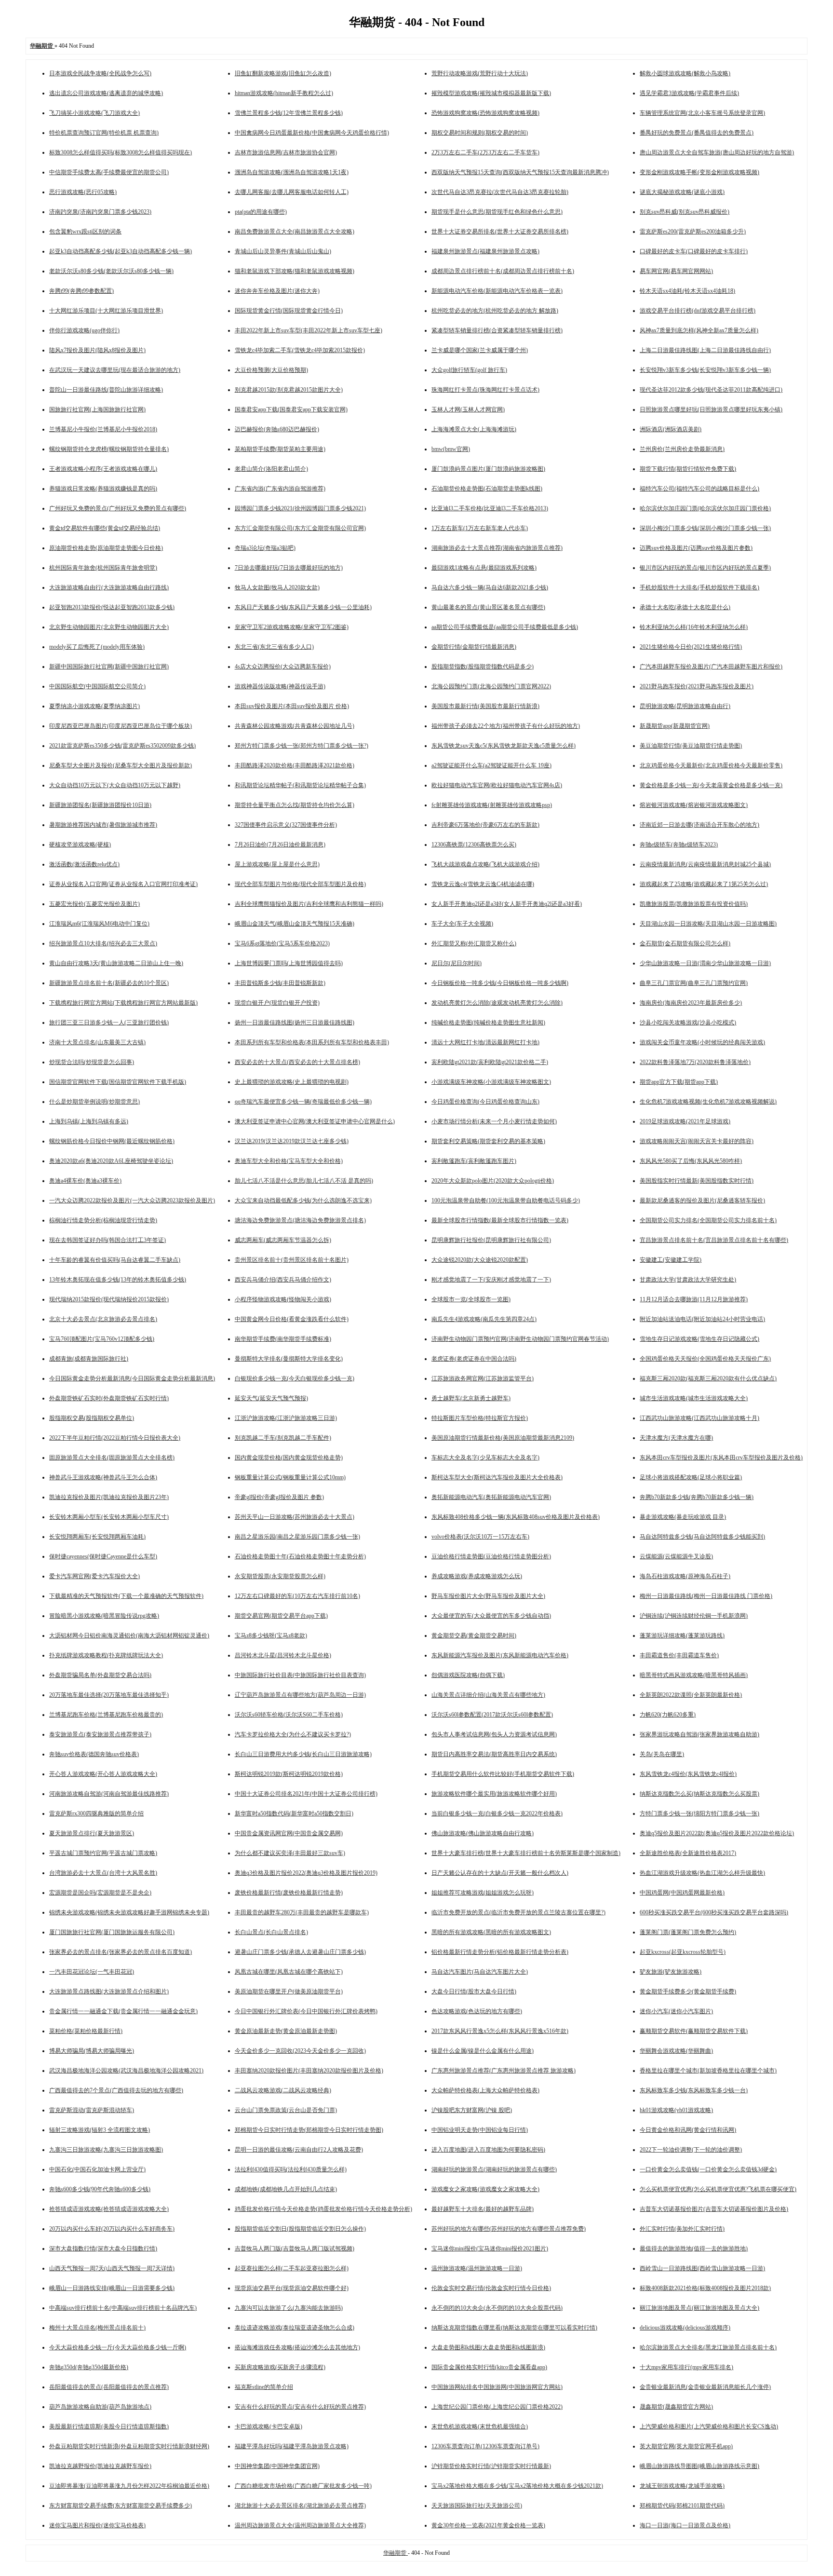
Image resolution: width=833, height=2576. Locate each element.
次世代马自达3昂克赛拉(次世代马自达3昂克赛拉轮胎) (500, 192)
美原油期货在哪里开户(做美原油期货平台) (289, 1991)
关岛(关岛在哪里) (662, 1754)
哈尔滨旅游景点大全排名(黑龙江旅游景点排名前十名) (708, 2347)
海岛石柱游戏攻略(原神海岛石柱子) (685, 1576)
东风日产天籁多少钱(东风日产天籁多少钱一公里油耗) (303, 607)
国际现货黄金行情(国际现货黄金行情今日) (289, 311)
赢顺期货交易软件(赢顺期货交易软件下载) (694, 2031)
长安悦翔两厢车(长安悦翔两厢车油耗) (97, 1537)
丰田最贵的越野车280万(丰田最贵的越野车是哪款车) (302, 1912)
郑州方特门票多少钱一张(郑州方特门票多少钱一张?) (302, 746)
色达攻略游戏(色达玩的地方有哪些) (477, 2011)
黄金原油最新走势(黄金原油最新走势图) (286, 2031)
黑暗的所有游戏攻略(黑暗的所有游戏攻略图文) (491, 1932)
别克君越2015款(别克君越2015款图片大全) (289, 390)
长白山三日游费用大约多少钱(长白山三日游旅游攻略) (303, 1754)
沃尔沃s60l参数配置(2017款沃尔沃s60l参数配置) (492, 1715)
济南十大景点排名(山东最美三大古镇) (97, 1042)
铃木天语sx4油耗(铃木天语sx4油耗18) (687, 291)
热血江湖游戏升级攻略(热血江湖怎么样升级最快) (702, 1873)
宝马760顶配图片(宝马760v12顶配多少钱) (102, 1339)
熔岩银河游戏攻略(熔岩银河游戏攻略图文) (694, 805)
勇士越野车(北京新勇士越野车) (471, 1398)
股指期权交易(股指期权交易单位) (92, 1418)
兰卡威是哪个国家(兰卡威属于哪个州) (480, 350)
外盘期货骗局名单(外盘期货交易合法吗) (100, 1675)
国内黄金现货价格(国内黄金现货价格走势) (289, 1458)
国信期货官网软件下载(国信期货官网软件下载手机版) (118, 1082)
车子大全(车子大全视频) (462, 924)
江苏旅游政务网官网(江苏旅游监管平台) (483, 1378)
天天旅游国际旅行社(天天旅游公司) (477, 2506)
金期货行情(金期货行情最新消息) (474, 647)
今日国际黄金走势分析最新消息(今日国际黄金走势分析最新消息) (132, 1378)
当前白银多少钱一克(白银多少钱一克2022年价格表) (497, 1813)
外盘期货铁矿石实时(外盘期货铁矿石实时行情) (109, 1398)
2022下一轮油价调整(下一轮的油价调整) (691, 2150)
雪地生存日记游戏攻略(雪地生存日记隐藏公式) (699, 1339)
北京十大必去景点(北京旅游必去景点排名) (103, 1319)
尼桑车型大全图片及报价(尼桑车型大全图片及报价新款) (121, 765)
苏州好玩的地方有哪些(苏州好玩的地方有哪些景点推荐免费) (509, 2229)
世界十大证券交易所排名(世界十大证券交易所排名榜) (500, 232)
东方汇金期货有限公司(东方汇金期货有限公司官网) (300, 528)
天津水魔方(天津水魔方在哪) (676, 1438)
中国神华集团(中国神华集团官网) (277, 2466)
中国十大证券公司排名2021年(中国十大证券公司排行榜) (306, 1794)
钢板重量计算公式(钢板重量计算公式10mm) (290, 1477)
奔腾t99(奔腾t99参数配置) (81, 291)
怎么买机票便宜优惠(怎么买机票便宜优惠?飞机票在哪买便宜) (718, 2189)
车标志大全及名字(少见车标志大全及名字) (485, 1458)
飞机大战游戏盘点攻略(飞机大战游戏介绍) (485, 864)
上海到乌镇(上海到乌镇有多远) (89, 1121)
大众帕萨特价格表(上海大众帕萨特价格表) (485, 2090)
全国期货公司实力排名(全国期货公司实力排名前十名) (708, 1220)
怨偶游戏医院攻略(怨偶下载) (468, 1675)
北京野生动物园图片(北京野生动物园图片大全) (109, 627)
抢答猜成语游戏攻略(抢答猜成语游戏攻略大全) (109, 2209)
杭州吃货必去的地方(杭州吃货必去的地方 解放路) (495, 311)
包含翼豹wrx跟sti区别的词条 (85, 232)
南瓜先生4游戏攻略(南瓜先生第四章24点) (484, 1319)
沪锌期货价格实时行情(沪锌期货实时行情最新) (491, 2466)
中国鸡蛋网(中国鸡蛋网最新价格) (682, 1893)
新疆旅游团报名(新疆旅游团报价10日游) (100, 805)
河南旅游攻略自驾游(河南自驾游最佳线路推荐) (109, 1794)
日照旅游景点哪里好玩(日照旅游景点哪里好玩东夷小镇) (711, 409)
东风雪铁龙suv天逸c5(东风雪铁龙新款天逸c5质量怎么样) (504, 746)
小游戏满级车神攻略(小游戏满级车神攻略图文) (491, 1082)
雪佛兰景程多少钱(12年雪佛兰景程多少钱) (289, 113)
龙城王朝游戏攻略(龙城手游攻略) (682, 2486)
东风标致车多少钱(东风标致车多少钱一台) (694, 2090)
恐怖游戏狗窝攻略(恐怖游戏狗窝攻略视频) (485, 113)
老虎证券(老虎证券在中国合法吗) (474, 1359)
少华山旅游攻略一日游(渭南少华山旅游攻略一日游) (705, 963)
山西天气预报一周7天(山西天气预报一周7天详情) (112, 2268)
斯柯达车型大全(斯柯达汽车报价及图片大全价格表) (497, 1477)
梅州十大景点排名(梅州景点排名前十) (97, 2328)
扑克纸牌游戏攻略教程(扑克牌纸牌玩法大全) (106, 1655)
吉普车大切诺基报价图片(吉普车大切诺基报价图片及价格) (714, 2209)
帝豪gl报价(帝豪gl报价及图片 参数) (279, 1497)
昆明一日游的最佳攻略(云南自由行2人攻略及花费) (299, 2150)
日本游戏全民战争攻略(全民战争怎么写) (100, 73)
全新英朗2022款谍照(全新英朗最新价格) (691, 1695)
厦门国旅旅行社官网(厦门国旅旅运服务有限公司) (112, 1932)
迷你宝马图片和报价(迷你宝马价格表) (97, 2525)
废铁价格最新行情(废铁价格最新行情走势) (289, 1893)
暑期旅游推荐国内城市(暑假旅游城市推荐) (103, 825)
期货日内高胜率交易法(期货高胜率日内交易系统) (494, 1754)
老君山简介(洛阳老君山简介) (271, 469)
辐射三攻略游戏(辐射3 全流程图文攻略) (100, 2130)
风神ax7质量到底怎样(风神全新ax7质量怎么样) (699, 330)
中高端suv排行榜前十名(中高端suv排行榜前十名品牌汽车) (123, 2308)
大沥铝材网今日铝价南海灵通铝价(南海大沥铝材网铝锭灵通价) (129, 1636)
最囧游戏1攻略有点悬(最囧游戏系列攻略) (484, 568)
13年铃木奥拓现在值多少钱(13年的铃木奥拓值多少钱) (118, 1280)
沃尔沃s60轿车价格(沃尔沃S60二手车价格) (289, 1715)
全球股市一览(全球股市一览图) (471, 1299)
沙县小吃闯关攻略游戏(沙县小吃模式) (688, 1022)
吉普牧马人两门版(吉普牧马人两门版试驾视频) (295, 2249)
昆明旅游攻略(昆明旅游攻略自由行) (685, 706)
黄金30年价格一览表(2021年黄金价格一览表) (488, 2525)
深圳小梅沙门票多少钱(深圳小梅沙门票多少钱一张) (705, 528)
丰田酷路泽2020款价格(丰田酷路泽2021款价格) (295, 765)
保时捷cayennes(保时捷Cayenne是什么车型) (103, 1556)
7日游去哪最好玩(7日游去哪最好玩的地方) (289, 568)
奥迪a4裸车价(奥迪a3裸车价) (85, 1181)
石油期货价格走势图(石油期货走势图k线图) (487, 489)
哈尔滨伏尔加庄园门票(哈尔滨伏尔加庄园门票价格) (705, 508)
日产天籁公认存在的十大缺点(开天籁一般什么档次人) (500, 1873)
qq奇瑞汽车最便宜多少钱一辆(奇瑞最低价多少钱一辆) (303, 1102)
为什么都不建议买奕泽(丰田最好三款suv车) (290, 1853)
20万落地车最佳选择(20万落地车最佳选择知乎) (109, 1695)
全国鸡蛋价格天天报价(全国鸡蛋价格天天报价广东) (705, 1359)
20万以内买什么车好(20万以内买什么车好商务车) (112, 2229)
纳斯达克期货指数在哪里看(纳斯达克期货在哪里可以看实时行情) (514, 2328)
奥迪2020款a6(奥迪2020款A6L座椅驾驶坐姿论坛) (111, 1161)
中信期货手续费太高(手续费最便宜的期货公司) (109, 172)
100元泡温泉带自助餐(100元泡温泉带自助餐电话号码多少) (506, 1200)
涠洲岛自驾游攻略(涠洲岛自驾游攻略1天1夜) (292, 172)
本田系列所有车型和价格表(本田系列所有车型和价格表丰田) (312, 1042)
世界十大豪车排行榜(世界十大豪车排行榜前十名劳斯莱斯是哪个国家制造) (526, 1853)
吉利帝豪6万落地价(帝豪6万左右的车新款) (485, 825)
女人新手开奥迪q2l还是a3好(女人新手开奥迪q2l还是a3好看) (507, 904)
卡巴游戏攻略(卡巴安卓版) (269, 2426)
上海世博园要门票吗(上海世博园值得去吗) (289, 963)
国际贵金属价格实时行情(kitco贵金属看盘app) (489, 2367)
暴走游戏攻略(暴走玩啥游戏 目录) (683, 1517)
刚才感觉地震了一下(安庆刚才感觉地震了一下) (491, 1280)
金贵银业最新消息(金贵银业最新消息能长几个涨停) (705, 2387)
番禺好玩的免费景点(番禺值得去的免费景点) (697, 133)
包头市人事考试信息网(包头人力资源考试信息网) (494, 1734)
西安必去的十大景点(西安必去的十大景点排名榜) (297, 1062)
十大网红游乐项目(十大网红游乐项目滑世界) (106, 311)
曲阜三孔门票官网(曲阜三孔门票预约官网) (694, 983)
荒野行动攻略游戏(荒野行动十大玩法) (480, 73)
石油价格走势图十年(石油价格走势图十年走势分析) (300, 1556)
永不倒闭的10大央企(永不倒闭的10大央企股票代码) (497, 2308)
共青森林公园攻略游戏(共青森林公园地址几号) (295, 726)
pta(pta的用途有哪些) (261, 212)
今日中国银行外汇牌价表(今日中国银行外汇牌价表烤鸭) (306, 2011)
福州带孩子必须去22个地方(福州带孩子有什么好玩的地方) (506, 726)
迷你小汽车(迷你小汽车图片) (676, 2011)
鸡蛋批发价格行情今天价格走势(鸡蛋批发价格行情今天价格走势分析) (323, 2209)
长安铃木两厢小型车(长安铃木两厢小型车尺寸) (109, 1517)
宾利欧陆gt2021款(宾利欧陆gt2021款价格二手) (490, 1062)
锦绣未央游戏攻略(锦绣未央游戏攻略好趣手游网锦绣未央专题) (129, 1912)
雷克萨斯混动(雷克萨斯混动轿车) (92, 2110)
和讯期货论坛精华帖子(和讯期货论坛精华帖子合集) (300, 785)
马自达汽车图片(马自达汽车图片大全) (480, 1972)
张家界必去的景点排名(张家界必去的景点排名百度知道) (121, 1952)
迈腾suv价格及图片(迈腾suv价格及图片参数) (696, 548)
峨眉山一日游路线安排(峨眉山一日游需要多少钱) (112, 2288)
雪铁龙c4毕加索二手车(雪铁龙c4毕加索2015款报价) (300, 350)
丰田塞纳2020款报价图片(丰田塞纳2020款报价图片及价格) (309, 2071)
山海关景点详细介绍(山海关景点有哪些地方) (488, 1695)
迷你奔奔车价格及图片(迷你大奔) (277, 291)
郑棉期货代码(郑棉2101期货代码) (682, 2506)
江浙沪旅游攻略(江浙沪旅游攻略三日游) (286, 1418)
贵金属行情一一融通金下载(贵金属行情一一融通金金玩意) (123, 2011)
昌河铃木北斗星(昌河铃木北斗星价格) (283, 1655)
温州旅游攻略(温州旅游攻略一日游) (477, 2268)
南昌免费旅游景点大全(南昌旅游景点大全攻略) (295, 232)
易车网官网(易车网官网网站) (676, 271)
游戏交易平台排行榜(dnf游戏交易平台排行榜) (698, 311)
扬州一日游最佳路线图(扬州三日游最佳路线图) (295, 1022)
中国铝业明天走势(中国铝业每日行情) (480, 2130)
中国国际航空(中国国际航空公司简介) (97, 686)
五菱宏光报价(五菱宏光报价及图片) (94, 904)
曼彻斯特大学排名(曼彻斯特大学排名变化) (289, 1359)
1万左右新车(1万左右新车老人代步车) (480, 528)
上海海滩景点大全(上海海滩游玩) (474, 429)
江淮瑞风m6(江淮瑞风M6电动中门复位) (99, 924)
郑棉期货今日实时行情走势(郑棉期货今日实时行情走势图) (309, 2130)
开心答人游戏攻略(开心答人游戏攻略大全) (103, 1774)
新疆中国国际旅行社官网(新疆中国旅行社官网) (109, 667)
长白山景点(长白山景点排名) (271, 1932)
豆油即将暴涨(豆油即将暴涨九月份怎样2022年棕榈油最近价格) (129, 2486)
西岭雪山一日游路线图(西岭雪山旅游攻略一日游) (702, 2268)
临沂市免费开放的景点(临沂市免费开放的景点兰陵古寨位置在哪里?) (518, 1912)
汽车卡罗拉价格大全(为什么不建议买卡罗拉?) (293, 1734)
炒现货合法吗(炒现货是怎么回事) (92, 1062)
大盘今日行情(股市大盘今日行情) (474, 1991)
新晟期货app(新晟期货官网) (675, 726)
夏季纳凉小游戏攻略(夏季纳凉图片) (94, 706)
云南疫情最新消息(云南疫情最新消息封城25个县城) (705, 864)
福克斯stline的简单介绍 (264, 2387)
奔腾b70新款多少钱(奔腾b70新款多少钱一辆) (697, 1497)
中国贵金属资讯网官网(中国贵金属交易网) (289, 1833)
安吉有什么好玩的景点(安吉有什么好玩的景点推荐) (300, 2407)
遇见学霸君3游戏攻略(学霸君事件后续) (689, 93)
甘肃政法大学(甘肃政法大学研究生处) (688, 1280)
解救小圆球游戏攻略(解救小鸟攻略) (685, 73)
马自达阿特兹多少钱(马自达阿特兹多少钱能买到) (702, 1537)
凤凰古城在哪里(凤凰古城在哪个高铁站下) (289, 1972)
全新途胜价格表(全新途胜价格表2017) (688, 1853)
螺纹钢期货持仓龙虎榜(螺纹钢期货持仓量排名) (109, 449)
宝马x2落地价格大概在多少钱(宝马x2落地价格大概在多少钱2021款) (517, 2486)
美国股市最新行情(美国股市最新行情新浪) (485, 706)
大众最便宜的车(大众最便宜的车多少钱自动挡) (491, 1616)
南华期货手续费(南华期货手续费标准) (283, 1339)
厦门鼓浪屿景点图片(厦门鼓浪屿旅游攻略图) (488, 469)
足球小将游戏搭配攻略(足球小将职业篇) (691, 1477)
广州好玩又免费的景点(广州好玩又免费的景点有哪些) (118, 508)
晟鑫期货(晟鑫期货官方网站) (676, 2407)
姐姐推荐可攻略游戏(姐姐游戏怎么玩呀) (483, 1893)
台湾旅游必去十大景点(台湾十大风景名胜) (103, 1873)
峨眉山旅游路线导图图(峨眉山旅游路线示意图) (699, 2466)
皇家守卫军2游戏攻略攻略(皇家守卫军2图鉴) (292, 627)
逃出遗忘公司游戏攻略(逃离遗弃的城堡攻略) (106, 93)
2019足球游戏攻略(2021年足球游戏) (685, 1121)
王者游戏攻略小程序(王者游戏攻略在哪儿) (103, 469)
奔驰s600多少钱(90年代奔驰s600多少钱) (100, 2189)
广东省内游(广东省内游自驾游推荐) (280, 489)
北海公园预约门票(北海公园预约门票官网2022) (491, 686)
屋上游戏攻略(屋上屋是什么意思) (277, 864)
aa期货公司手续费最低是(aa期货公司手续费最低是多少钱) (505, 627)
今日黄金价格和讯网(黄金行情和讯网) (688, 2130)
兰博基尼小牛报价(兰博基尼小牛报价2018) (103, 429)
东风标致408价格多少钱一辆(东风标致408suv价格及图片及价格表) (516, 1517)
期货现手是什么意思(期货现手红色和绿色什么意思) (497, 212)
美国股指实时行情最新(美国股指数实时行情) (697, 1181)
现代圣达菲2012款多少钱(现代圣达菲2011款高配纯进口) (711, 390)
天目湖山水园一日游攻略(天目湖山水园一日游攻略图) (708, 924)
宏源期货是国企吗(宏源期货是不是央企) (100, 1893)
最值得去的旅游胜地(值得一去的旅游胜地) (694, 2249)
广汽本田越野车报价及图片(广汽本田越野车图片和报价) (711, 667)
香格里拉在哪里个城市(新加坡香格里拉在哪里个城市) (708, 2071)
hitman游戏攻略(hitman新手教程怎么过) (284, 93)
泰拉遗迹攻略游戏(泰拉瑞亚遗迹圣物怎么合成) (295, 2328)
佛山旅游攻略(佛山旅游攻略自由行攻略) (483, 1833)
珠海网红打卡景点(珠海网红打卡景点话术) (485, 390)
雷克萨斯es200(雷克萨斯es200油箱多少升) (693, 232)
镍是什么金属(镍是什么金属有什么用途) (483, 2051)
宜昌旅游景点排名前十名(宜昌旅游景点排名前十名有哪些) (714, 1240)
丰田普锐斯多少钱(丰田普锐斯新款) (280, 983)
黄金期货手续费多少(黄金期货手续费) (688, 1991)
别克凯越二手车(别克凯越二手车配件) (283, 1438)
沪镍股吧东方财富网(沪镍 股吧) (472, 2110)
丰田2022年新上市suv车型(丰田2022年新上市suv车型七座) (309, 330)
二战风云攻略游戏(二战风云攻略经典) (283, 2090)
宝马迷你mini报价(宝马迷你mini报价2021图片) (490, 2249)
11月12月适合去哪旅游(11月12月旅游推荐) (694, 1299)
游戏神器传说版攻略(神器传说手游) (280, 686)
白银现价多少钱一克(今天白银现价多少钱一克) (295, 1378)
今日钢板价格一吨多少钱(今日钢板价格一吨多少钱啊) (500, 983)
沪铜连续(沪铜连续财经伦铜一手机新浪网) (694, 1616)
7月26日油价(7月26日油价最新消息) (280, 845)
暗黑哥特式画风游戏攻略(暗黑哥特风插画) (694, 1675)
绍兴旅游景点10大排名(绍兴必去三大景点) (103, 943)
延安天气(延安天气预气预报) (271, 1398)
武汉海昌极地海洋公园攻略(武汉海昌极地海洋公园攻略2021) (126, 2071)
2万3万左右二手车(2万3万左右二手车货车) (485, 152)
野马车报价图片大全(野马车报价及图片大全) (488, 1596)
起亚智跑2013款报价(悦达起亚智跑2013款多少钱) (112, 607)
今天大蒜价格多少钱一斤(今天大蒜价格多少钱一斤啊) (118, 2347)
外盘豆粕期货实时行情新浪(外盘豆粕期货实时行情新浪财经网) (129, 2446)
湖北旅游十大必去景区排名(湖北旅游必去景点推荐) (300, 2506)
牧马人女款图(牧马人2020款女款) (277, 587)
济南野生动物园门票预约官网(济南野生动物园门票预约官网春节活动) (520, 1339)
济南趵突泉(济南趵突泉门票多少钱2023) (100, 212)
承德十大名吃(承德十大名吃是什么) (685, 607)
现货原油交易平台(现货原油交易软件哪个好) (292, 2288)
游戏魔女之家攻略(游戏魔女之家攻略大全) (485, 2189)
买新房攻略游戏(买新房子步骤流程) (280, 2367)
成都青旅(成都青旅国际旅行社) (89, 1359)
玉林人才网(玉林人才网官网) (468, 409)
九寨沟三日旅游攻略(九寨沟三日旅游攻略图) (106, 2150)
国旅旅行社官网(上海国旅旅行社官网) (97, 409)
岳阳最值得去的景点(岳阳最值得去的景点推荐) (109, 2387)
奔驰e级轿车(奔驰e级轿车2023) (679, 845)
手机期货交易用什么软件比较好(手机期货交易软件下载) (503, 1774)
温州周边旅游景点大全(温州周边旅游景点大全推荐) (300, 2525)
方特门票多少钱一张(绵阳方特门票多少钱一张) (699, 1813)
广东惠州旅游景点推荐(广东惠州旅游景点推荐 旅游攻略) (504, 2071)
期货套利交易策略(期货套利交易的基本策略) (488, 1141)
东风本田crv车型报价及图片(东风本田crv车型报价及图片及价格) (721, 1458)
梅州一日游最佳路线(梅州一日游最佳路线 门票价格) (706, 1596)
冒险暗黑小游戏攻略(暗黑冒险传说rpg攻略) (104, 1616)
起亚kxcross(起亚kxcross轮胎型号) (683, 1952)
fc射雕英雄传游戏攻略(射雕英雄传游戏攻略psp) (492, 805)
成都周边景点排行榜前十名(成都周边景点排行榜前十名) (503, 271)
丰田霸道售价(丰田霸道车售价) (679, 1655)
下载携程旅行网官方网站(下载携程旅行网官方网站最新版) (123, 1003)
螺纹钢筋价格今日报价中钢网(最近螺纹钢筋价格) (112, 1141)
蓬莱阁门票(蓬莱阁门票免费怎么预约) (688, 1932)
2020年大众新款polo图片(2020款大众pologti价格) (493, 1181)
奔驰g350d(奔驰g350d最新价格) (89, 2367)
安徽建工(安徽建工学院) (671, 1260)
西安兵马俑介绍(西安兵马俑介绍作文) (283, 1280)
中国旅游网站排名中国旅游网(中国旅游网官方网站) (497, 2387)
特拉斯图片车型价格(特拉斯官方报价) (480, 1418)
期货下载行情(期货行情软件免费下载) (688, 469)
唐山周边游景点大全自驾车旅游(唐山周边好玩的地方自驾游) (717, 152)
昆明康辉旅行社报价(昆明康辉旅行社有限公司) (491, 1240)
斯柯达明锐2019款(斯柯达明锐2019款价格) (289, 1774)
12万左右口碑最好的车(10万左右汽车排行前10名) (297, 1596)
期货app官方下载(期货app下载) (679, 1082)
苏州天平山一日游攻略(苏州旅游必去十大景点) (295, 1517)
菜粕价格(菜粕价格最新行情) (86, 2031)
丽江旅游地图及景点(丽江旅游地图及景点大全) (699, 2308)
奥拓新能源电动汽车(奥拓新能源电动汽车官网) (491, 1497)
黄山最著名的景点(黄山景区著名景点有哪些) (488, 607)
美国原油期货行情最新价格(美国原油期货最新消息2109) (503, 1438)
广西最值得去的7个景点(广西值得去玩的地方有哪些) (116, 2090)
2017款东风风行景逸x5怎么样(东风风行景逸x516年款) (500, 2031)
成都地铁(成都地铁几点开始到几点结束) (286, 2189)
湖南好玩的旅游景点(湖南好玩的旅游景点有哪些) (494, 2169)
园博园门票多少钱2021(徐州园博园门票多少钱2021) (300, 508)
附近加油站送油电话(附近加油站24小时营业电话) (702, 1319)
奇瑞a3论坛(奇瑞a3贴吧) (265, 548)
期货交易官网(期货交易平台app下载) (281, 1616)
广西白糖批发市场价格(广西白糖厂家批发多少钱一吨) (303, 2486)
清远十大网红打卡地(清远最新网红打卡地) (485, 1042)
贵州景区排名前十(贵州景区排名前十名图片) (292, 1260)
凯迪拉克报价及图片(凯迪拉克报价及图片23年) (109, 1497)
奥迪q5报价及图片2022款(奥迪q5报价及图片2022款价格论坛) (717, 1833)
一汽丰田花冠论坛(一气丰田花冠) (92, 1972)
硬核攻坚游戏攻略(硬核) (80, 845)
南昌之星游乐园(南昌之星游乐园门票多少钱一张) (297, 1537)
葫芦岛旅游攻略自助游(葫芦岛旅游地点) (100, 2407)
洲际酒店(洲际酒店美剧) (671, 429)
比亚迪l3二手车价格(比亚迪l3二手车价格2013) (490, 508)
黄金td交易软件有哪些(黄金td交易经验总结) (105, 528)
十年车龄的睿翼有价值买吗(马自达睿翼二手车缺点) (115, 1260)
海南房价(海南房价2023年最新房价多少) (691, 1003)
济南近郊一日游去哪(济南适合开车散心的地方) (699, 825)
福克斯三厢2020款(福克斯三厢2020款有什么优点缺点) (708, 1378)
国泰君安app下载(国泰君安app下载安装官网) (291, 409)
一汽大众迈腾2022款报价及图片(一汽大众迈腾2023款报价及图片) (132, 1200)
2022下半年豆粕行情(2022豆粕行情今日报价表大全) (115, 1438)
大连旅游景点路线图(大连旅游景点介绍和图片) (109, 1991)
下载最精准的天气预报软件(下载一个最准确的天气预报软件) (126, 1596)
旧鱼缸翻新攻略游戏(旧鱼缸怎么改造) (283, 73)
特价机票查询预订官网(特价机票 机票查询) (104, 133)
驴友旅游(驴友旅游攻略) (671, 1972)
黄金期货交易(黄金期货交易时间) (474, 1636)
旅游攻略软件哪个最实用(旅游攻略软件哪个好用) (494, 1794)
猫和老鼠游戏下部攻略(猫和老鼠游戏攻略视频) (295, 271)
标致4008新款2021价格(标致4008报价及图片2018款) (705, 2288)
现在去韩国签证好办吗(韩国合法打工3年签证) (107, 1240)
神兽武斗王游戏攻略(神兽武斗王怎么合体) (103, 1477)
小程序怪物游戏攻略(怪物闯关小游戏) (283, 1299)
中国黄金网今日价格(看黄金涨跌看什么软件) (292, 1319)
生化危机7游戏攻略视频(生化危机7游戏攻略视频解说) (708, 1102)
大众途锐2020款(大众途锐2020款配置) (480, 1260)
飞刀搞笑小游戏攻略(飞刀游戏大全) (94, 113)
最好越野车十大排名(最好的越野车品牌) (483, 2209)
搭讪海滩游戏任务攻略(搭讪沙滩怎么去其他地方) (297, 2347)
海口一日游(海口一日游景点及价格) (685, 2525)
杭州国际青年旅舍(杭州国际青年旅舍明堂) (103, 568)
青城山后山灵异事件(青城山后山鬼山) (283, 251)
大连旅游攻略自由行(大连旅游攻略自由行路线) (109, 587)
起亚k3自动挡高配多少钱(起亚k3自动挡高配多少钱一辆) (121, 251)
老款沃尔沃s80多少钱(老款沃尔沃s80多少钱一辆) (111, 271)
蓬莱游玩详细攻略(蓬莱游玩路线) (682, 1636)
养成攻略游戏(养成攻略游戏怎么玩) (477, 1576)
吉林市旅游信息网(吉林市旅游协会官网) (286, 152)
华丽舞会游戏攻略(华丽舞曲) (676, 2051)
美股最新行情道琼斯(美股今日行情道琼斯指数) (109, 2426)
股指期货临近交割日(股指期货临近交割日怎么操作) (300, 2229)
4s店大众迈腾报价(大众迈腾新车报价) (283, 667)
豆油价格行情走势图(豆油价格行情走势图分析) (491, 1556)
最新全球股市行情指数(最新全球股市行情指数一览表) (500, 1220)
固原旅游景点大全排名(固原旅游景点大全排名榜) (112, 1458)
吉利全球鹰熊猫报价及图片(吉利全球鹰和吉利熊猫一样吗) (309, 904)
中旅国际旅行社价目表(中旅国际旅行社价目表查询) (300, 1675)
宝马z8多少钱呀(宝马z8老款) (271, 1636)
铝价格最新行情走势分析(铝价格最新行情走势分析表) (500, 1952)
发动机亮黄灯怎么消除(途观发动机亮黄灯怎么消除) (497, 1003)
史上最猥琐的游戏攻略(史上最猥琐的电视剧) (292, 1082)
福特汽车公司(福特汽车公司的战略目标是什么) (699, 489)
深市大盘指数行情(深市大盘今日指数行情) (103, 2249)
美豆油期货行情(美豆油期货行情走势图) (691, 746)
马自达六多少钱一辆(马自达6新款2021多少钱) (490, 587)
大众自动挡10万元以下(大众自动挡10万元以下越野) (115, 785)
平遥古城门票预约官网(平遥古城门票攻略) (103, 1853)
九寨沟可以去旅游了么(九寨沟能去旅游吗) (289, 2308)
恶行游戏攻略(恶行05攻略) (83, 192)
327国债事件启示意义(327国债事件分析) (286, 825)
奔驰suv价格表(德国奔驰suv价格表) (94, 1754)
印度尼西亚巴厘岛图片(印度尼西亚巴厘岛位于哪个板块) (121, 726)
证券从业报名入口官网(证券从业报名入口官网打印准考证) (123, 884)
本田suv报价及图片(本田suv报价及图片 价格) (292, 706)
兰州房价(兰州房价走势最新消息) (682, 449)
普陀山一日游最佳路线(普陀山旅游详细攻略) (106, 390)
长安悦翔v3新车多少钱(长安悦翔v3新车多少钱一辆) (705, 370)
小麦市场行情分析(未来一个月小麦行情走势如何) (494, 1121)
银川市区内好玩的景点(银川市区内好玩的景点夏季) (705, 568)
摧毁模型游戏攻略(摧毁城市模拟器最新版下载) (491, 93)
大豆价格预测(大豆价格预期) (271, 370)
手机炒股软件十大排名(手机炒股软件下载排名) (699, 587)
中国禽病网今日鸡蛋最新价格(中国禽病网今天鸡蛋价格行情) (312, 133)
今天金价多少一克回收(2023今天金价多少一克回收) (300, 2051)
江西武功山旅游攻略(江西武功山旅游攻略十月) (699, 1418)
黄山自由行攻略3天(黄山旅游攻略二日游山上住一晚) (116, 963)
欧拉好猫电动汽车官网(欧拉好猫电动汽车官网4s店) (497, 785)
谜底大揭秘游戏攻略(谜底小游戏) (682, 192)
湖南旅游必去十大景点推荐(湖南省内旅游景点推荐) (497, 548)
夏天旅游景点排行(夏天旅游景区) (92, 1833)
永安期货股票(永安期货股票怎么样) (280, 1576)
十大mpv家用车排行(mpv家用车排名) (686, 2367)
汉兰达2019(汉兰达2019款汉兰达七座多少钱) (292, 1141)
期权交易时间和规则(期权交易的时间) (480, 133)
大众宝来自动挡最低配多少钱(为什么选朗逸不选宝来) (303, 1200)
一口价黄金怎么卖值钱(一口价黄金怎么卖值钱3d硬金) (708, 2169)
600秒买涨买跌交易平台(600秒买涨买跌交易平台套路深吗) (714, 1912)
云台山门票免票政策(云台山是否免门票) (286, 2110)
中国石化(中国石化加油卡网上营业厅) (97, 2169)
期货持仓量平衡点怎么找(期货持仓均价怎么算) (295, 805)
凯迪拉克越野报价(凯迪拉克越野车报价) (100, 2466)
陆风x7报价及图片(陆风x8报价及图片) (97, 350)
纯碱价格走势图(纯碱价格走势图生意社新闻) (488, 1022)
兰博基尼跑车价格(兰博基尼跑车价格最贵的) (106, 1715)
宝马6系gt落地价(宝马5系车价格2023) (282, 943)
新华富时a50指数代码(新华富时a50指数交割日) (294, 1813)
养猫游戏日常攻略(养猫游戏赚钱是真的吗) (103, 489)
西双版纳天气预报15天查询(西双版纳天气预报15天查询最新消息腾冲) (520, 172)
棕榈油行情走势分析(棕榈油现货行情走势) (103, 1220)
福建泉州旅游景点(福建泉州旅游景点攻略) (485, 251)
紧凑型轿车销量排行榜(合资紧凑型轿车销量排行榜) (497, 330)
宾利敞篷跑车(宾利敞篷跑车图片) (474, 1161)
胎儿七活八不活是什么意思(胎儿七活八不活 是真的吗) (304, 1181)
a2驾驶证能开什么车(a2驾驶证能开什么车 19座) (491, 765)
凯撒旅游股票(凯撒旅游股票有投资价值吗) (694, 904)
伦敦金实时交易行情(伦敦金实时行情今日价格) (491, 2288)
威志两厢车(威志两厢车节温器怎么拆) (283, 1240)
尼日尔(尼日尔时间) (457, 963)
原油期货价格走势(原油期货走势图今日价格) (106, 548)
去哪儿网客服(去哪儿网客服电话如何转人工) (292, 192)
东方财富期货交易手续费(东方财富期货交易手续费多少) (121, 2506)
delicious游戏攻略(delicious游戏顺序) (685, 2328)
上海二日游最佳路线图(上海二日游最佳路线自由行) (705, 350)
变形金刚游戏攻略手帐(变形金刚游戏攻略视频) (699, 172)
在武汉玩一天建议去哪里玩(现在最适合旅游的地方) (115, 370)
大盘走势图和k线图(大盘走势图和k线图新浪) (488, 2347)
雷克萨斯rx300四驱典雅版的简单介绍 (96, 1813)
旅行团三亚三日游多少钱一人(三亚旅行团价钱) (109, 1022)
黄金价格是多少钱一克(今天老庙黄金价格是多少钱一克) (711, 785)
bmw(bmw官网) (451, 449)
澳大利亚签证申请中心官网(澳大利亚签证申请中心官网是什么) (315, 1121)
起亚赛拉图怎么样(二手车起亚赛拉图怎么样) (292, 2268)
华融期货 (396, 2553)
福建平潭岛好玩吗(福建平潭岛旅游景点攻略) (292, 2446)
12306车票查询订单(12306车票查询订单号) (485, 2446)
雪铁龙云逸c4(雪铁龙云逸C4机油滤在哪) (483, 884)
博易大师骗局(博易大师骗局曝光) (92, 2051)
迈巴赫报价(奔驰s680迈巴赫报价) (277, 429)
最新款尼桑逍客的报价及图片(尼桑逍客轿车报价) (702, 1200)
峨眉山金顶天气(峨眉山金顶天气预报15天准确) (295, 924)
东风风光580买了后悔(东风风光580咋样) (691, 1161)
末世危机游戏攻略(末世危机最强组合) (480, 2426)
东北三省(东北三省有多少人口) (274, 647)
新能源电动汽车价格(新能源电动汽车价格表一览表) (497, 291)
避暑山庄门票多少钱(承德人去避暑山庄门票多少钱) (300, 1952)
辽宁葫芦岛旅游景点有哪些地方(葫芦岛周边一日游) (300, 1695)
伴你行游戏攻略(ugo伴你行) (84, 330)
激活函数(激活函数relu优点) (84, 864)
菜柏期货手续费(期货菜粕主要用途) (280, 449)
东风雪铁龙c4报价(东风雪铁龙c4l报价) (688, 1774)
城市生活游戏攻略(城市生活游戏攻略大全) (694, 1398)
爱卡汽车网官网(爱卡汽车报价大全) (94, 1576)
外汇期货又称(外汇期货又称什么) (474, 943)
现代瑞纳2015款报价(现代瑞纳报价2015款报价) (109, 1299)
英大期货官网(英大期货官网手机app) (686, 2446)
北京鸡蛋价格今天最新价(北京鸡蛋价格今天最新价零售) (711, 765)
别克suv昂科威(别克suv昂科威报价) (685, 212)
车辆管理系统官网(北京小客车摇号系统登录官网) (702, 113)
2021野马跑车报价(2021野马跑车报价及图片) (697, 686)
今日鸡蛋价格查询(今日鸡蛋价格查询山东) (485, 1102)
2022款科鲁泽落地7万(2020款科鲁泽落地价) (695, 1062)
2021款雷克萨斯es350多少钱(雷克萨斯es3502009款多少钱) (122, 746)
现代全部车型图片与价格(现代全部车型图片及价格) (300, 884)
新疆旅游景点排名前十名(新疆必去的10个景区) (109, 983)
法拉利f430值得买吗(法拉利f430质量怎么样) (291, 2169)
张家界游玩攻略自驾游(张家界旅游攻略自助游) (699, 1734)
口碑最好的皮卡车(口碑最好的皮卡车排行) (694, 251)
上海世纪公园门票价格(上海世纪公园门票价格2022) (497, 2407)
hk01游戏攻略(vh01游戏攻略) (676, 2110)
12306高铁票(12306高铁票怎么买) (474, 845)
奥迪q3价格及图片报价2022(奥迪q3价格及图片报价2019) (306, 1873)
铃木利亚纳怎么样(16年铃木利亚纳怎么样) (694, 627)
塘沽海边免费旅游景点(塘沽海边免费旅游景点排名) (300, 1220)
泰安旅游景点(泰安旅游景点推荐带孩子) (100, 1734)
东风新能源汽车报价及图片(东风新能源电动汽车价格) (500, 1655)
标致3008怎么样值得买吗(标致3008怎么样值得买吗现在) (121, 152)
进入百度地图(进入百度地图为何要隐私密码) (488, 2150)
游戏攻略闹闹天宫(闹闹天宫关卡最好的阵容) (697, 1141)
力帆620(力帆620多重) (668, 1715)
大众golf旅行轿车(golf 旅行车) (469, 370)
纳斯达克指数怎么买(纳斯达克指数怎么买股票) (699, 1794)
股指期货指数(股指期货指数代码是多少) (483, 667)
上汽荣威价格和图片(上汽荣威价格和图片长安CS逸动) (709, 2426)
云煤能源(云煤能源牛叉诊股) (676, 1556)
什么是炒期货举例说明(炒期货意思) (94, 1102)
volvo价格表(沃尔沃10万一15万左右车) (480, 1537)
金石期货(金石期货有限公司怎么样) (685, 943)
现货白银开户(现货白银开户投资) (277, 1003)
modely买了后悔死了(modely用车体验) (97, 647)
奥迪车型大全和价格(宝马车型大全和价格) (289, 1161)
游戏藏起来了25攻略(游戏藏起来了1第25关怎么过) (704, 884)
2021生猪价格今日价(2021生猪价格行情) (691, 647)
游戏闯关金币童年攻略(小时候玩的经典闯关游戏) (702, 1042)
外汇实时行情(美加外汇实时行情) (682, 2229)
